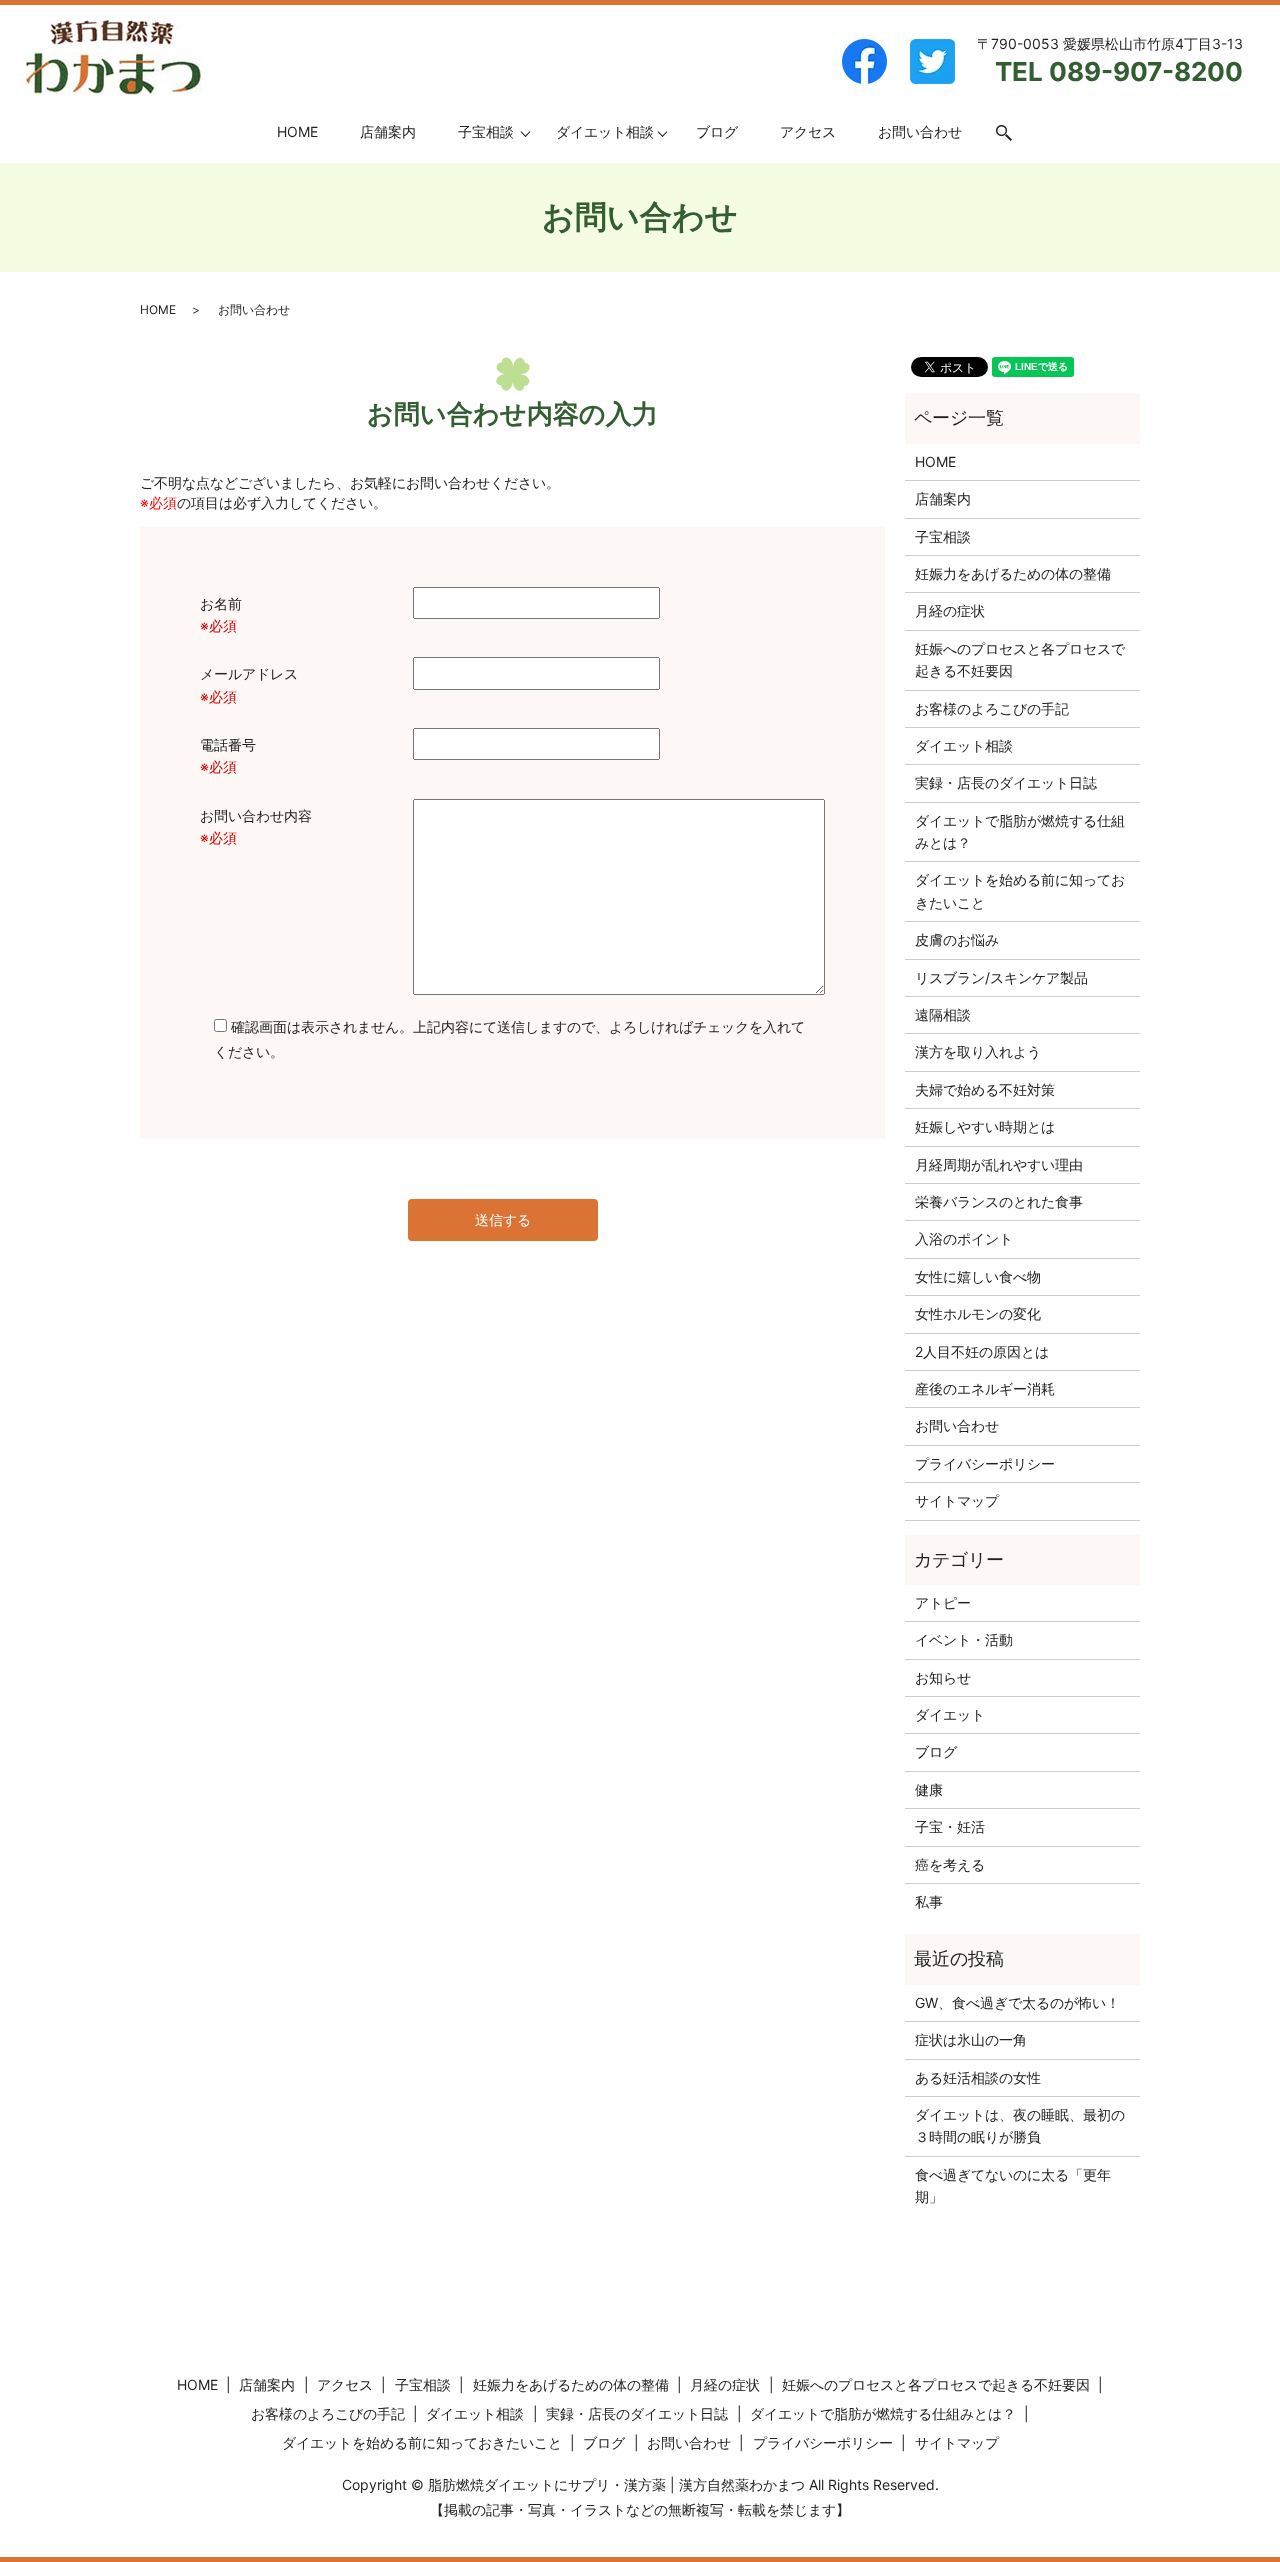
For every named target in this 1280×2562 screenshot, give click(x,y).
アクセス (808, 131)
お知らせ (943, 1677)
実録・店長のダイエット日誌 (1006, 782)
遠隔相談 (943, 1014)
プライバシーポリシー (985, 1463)
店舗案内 (388, 131)
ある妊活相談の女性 (978, 2077)
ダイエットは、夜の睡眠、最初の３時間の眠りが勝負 (1020, 2125)
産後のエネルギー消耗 (985, 1388)
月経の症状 (950, 610)
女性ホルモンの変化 (978, 1313)
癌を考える (950, 1864)
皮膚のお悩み (957, 939)
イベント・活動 (964, 1639)
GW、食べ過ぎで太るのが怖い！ (1017, 2002)
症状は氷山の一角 (971, 2039)
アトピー (943, 1602)
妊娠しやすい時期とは (985, 1126)
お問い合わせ (920, 131)
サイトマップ (957, 1500)
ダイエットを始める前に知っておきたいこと (1020, 890)
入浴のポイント (964, 1238)
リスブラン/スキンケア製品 (1001, 977)
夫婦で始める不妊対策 (985, 1089)
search (1014, 132)
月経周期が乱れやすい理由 (999, 1164)
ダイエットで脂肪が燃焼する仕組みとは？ (1020, 831)
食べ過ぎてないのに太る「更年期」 (1013, 2185)
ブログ (717, 131)
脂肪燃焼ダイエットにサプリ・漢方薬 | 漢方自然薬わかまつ (616, 2484)
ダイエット (950, 1714)
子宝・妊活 (950, 1826)
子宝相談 (486, 131)
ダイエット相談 (605, 131)
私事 (929, 1901)
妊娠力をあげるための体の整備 (1013, 573)
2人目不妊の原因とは (982, 1351)
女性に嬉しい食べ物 (978, 1276)
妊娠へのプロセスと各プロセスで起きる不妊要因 (1020, 659)
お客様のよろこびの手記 (992, 708)
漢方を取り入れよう (978, 1051)
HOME (297, 131)
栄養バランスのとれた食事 (999, 1201)
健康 (929, 1789)
